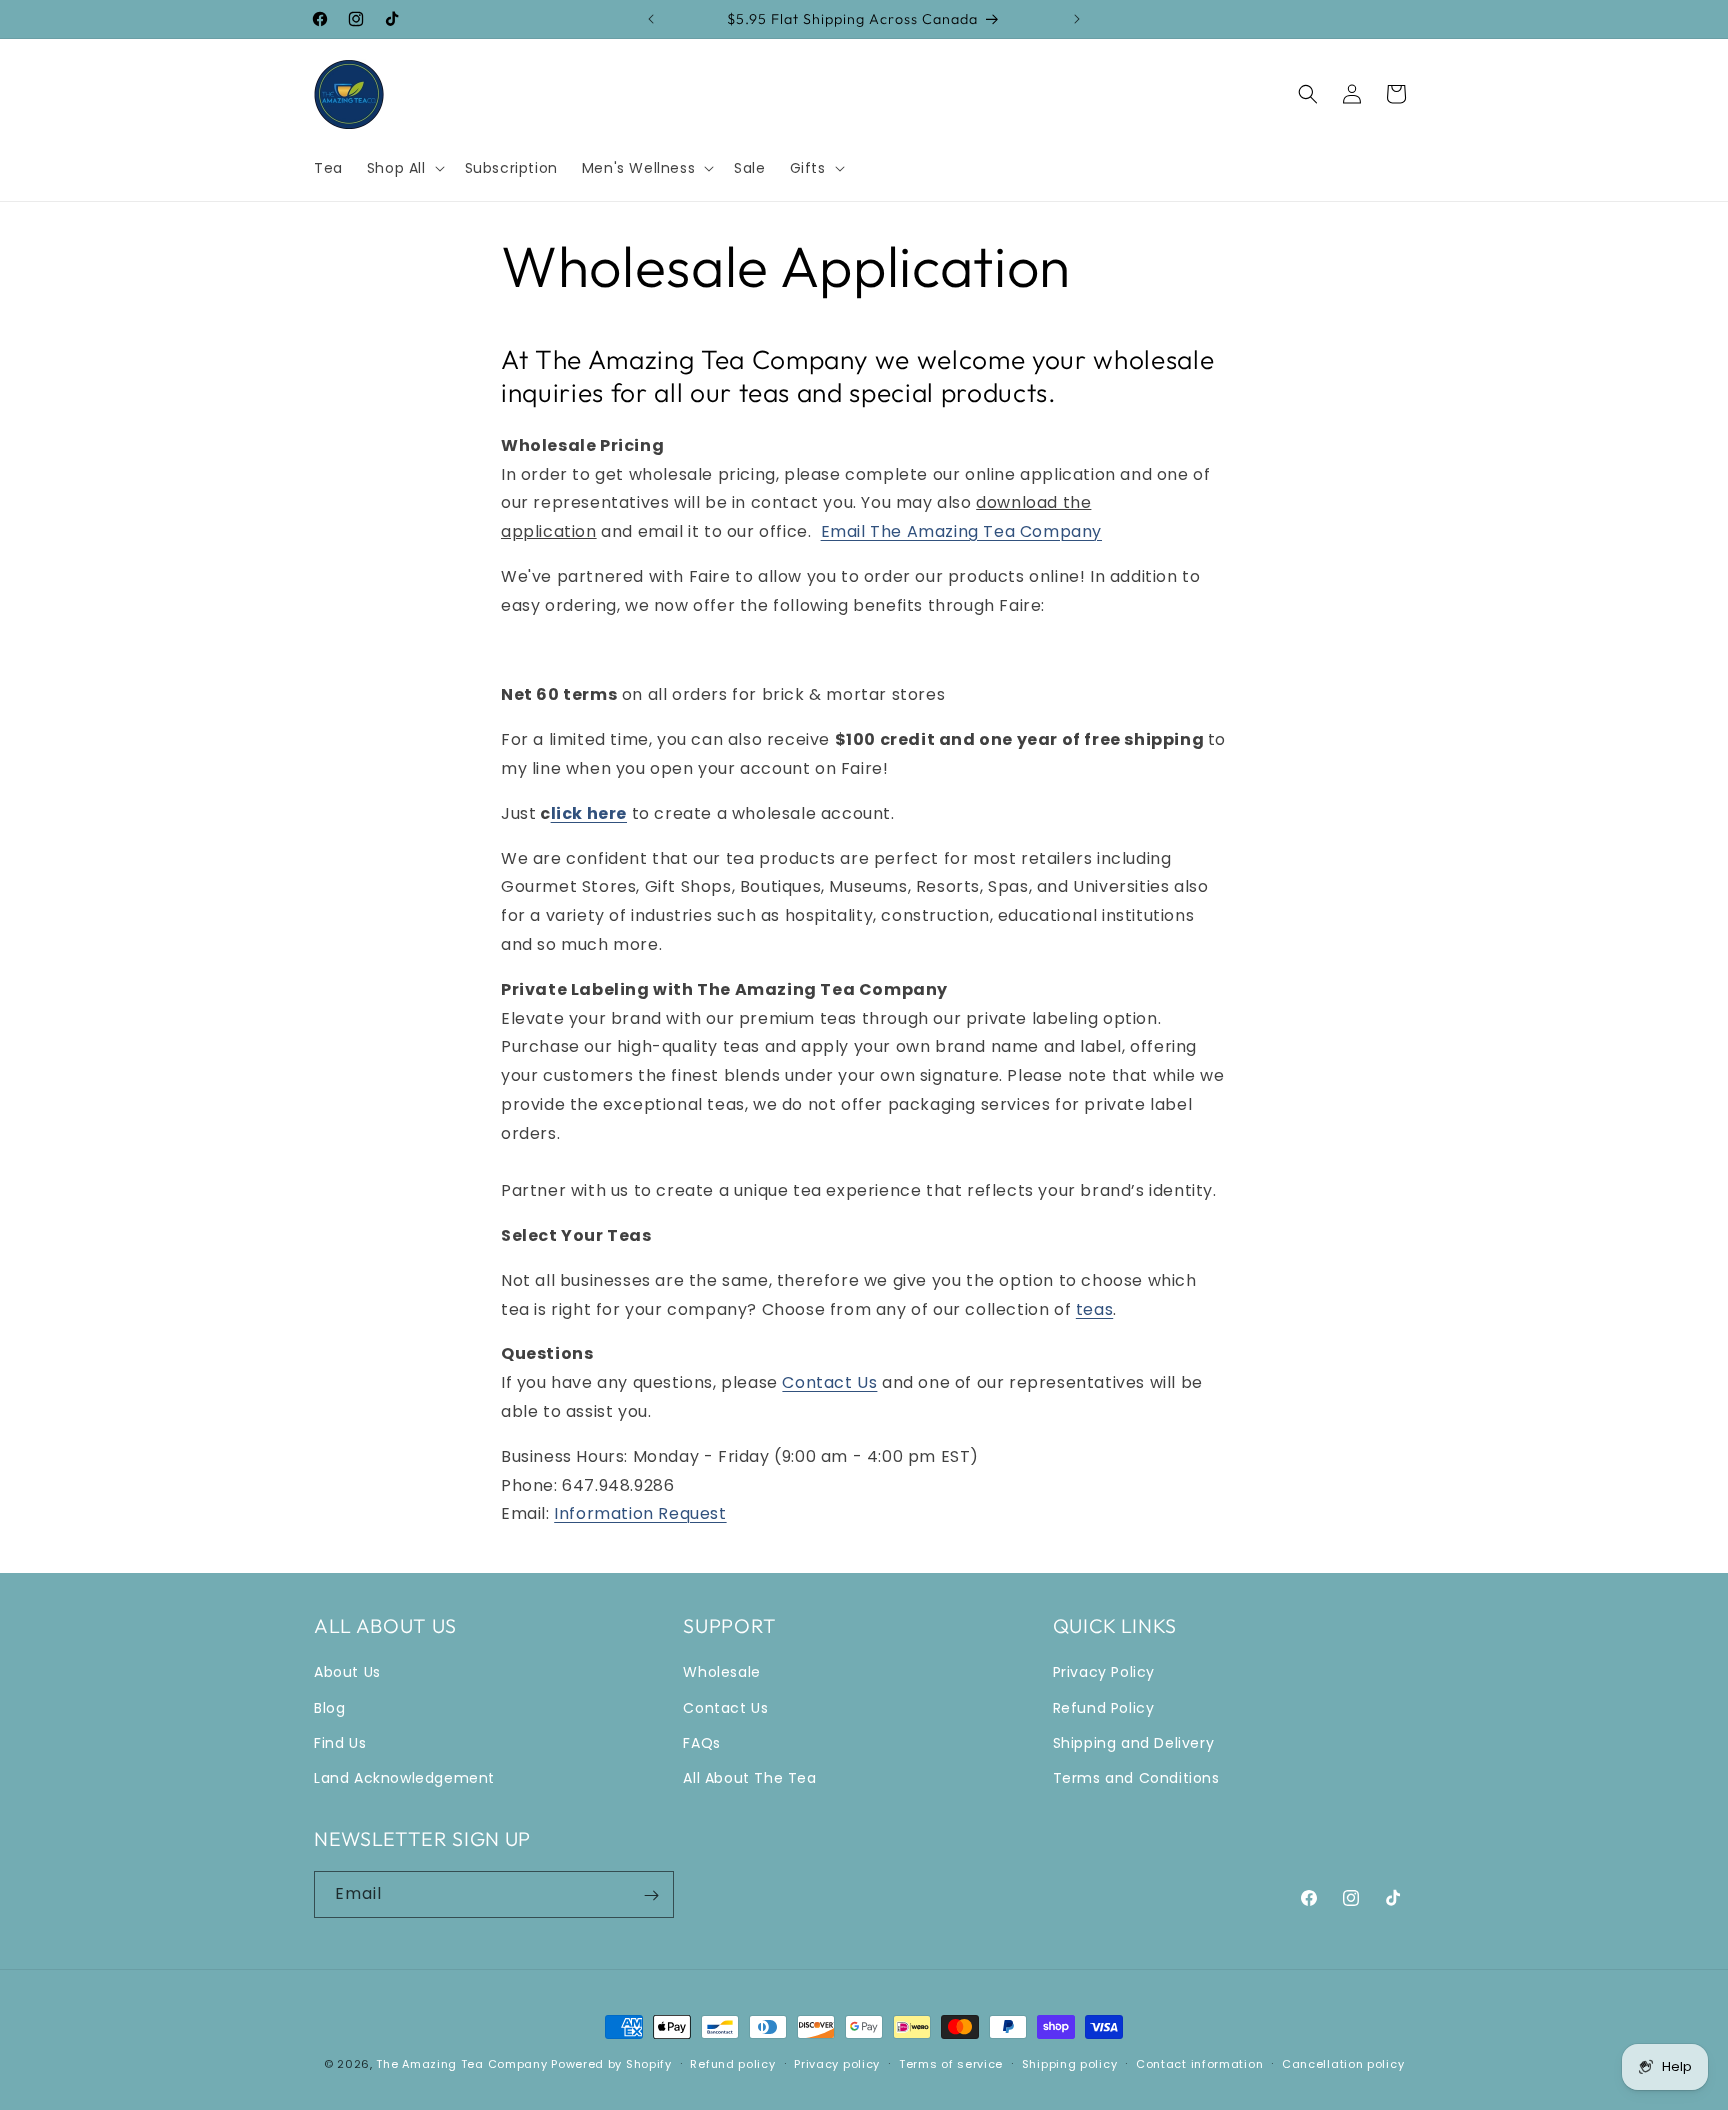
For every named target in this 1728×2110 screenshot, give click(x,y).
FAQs (701, 1743)
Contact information (1199, 2063)
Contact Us (829, 1382)
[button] (404, 168)
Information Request (640, 1513)
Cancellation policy (1343, 2063)
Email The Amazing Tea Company (961, 531)
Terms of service (951, 2063)
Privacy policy (837, 2063)
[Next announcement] (1077, 19)
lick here (589, 813)
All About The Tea (749, 1778)
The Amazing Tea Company (461, 2064)
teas (1094, 1309)
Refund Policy (1104, 1708)
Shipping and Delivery (1134, 1743)
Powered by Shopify (611, 2064)
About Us (347, 1673)
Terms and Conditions (1136, 1778)
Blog (329, 1708)
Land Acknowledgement (404, 1778)
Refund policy (732, 2063)
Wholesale (721, 1673)
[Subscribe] (651, 1895)
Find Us (340, 1743)
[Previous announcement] (651, 19)
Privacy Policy (1104, 1673)
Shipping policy (1070, 2063)
